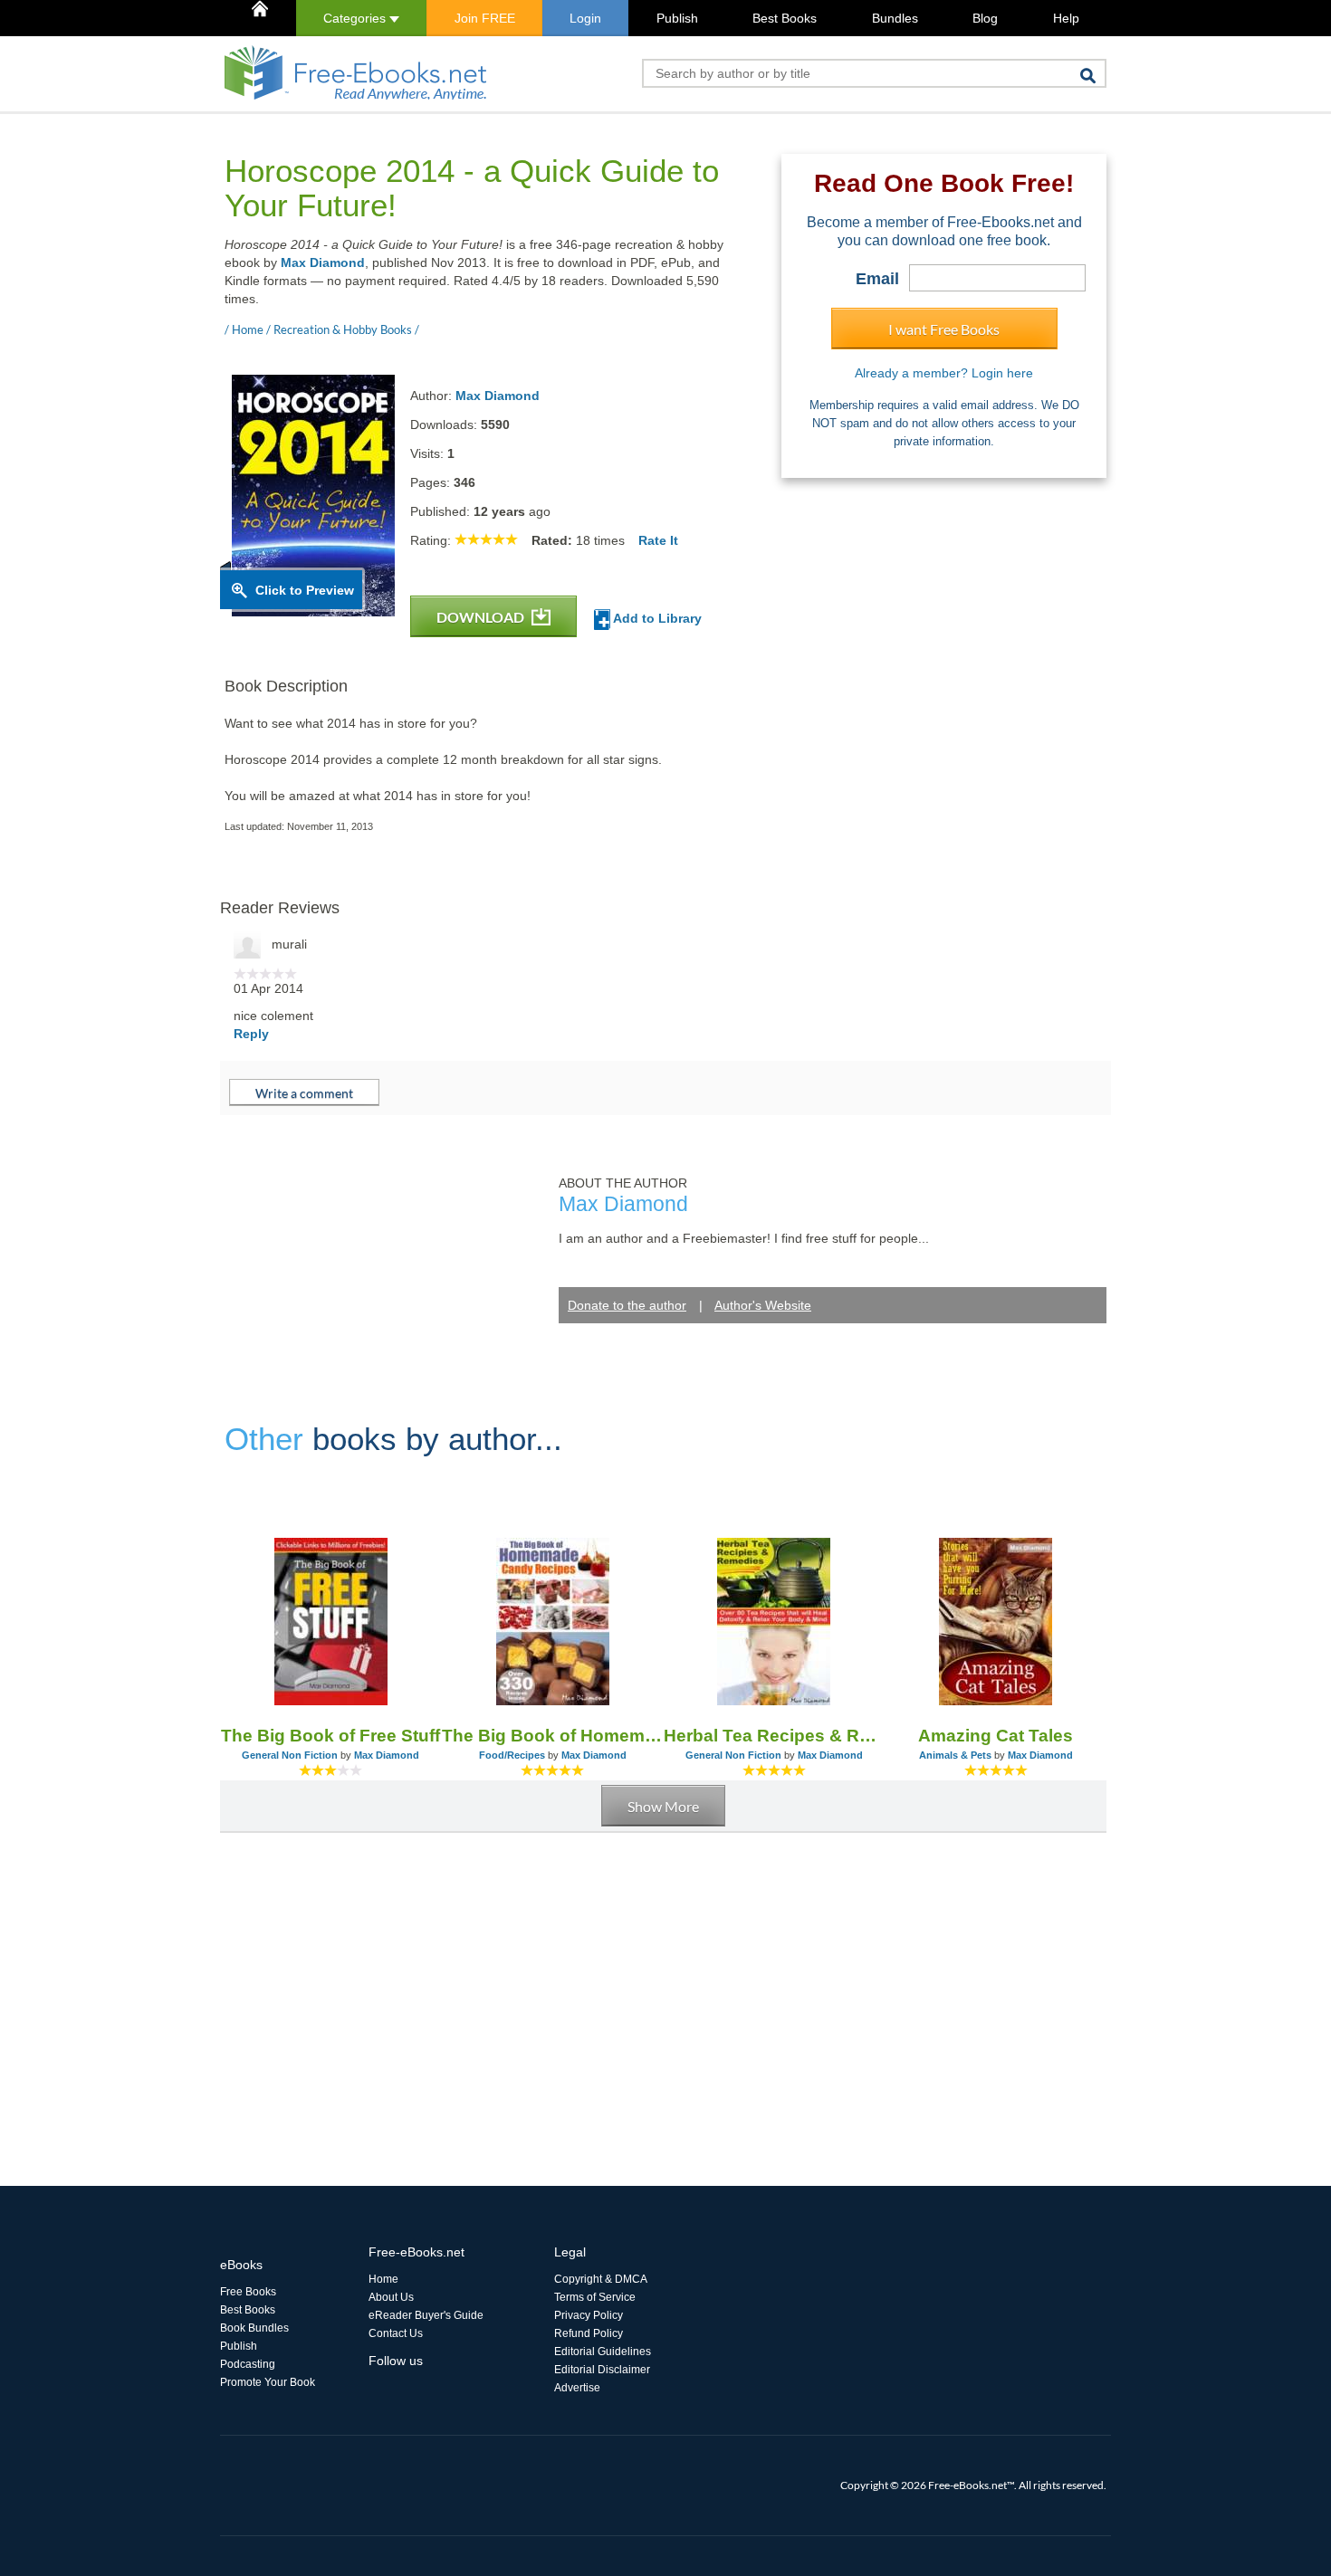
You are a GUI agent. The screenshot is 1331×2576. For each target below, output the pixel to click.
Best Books (785, 18)
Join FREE (485, 18)
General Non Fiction (290, 1755)
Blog (985, 18)
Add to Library (656, 618)
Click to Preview (305, 590)
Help (1066, 18)
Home (383, 2279)
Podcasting (248, 2364)
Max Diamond (323, 262)
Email (877, 279)
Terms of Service (595, 2297)
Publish (677, 18)
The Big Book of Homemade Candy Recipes (553, 1736)
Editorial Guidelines (603, 2352)
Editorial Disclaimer (602, 2370)
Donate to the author (627, 1305)
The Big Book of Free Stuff (330, 1736)
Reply (251, 1034)
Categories (356, 18)
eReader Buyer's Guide (426, 2315)
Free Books (248, 2292)
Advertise (577, 2388)
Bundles (895, 18)
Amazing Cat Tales (996, 1736)
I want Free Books (944, 329)
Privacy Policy (589, 2315)
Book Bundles (254, 2328)
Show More (663, 1806)
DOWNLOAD (482, 617)
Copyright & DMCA (601, 2279)
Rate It (658, 540)
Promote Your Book (268, 2382)
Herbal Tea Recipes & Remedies (775, 1736)
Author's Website (763, 1305)
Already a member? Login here (944, 373)
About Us (391, 2297)
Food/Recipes (512, 1755)
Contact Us (396, 2333)
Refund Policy (589, 2333)
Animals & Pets (955, 1755)
